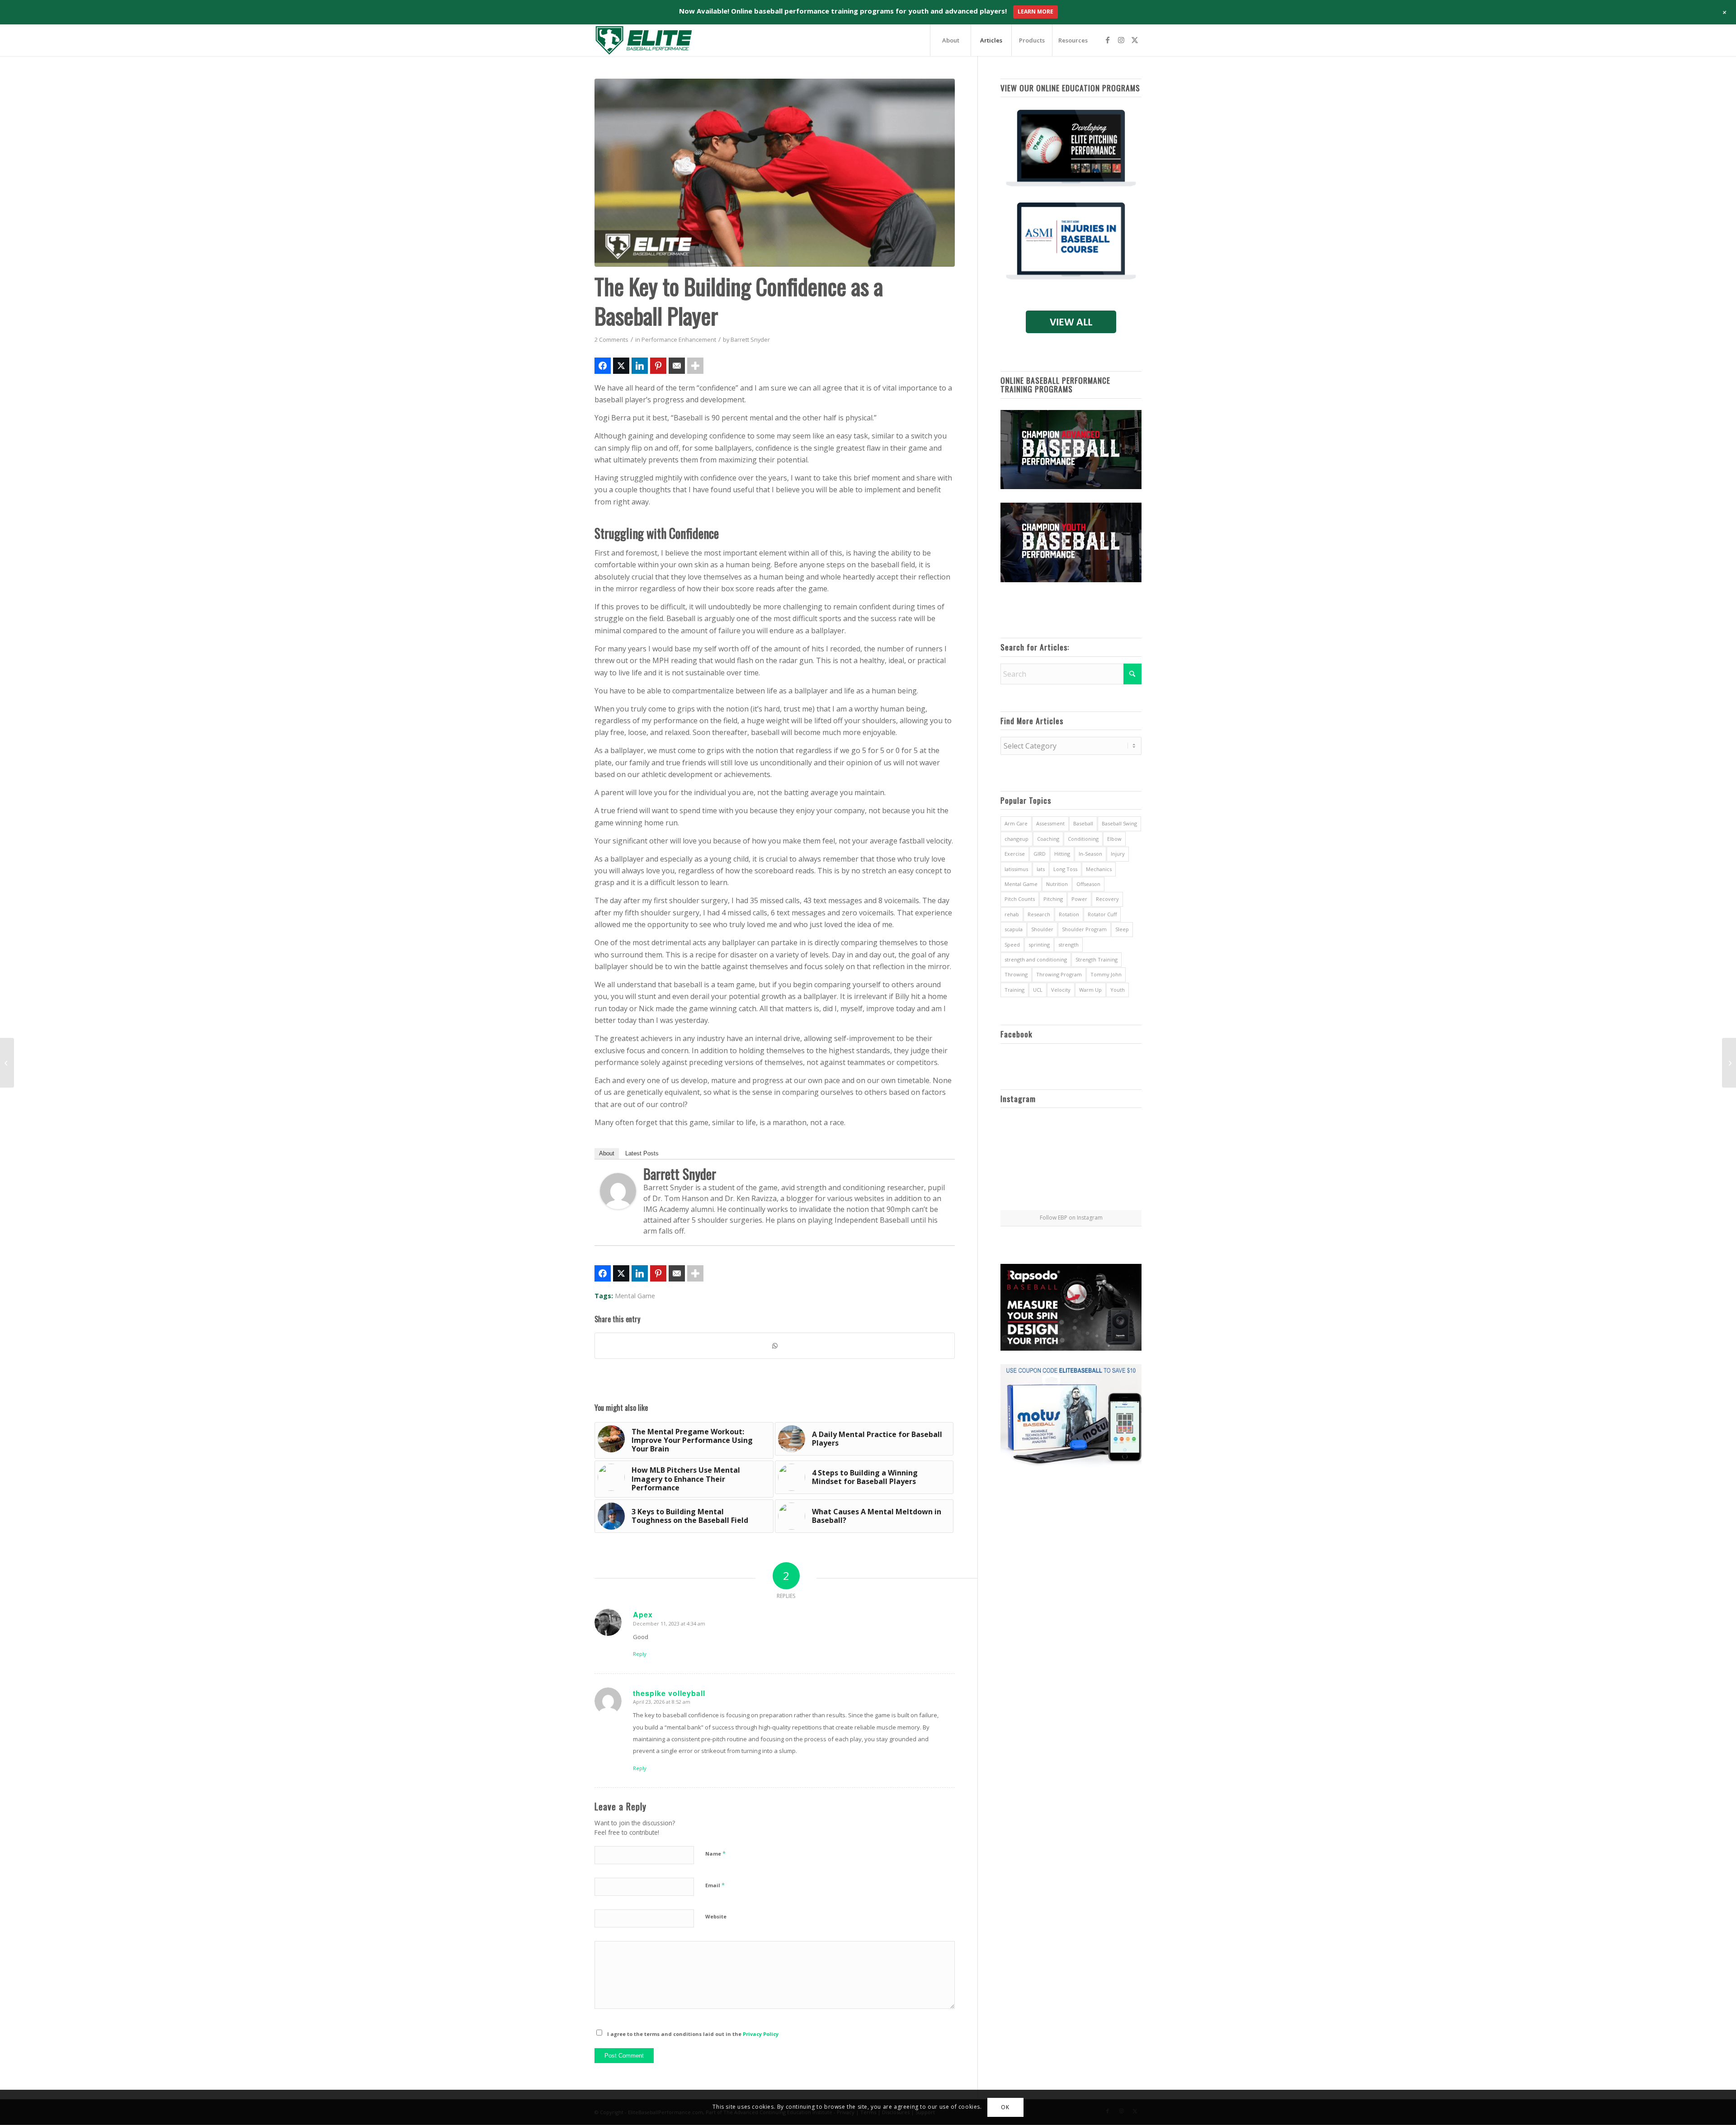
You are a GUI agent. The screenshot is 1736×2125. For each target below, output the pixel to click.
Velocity (1061, 990)
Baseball (1083, 823)
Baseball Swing (1119, 823)
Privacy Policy (761, 2034)
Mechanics (1099, 869)
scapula (1014, 929)
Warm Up (1090, 990)
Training (1014, 990)
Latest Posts (642, 1153)
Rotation (1069, 914)
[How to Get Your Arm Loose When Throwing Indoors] (7, 1063)
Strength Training (1097, 959)
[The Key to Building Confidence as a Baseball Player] (775, 173)
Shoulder (1042, 929)
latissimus (1016, 869)
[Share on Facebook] (603, 366)
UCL (1038, 990)
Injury (1118, 854)
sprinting (1039, 945)
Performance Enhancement (679, 339)
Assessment (1050, 823)
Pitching (1053, 899)
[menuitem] (950, 40)
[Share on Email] (677, 366)
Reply (640, 1654)
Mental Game (635, 1296)
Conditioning (1083, 839)
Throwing (1016, 974)
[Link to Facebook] (1108, 40)
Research (1039, 914)
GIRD (1040, 854)
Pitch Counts (1020, 899)
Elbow (1114, 839)
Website (716, 1916)
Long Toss (1065, 869)
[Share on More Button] (695, 366)
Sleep (1122, 929)
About (607, 1153)
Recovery (1107, 899)
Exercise (1015, 854)
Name (715, 1853)
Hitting (1062, 854)
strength (1068, 945)
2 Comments (611, 339)
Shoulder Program (1084, 929)
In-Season (1090, 854)
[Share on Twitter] (621, 366)
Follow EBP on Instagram (1071, 1218)
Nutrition (1057, 884)
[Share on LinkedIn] (640, 366)
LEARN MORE (1035, 12)
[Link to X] (1135, 40)
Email (715, 1885)
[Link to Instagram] (1121, 40)
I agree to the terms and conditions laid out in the (693, 2034)
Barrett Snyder (750, 339)
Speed (1012, 945)
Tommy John (1106, 974)
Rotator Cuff (1102, 914)
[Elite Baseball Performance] (644, 40)
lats (1041, 869)
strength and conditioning (1036, 959)
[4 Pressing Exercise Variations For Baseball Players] (1729, 1063)
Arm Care (1016, 823)
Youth (1118, 990)
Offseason (1088, 884)
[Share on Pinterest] (658, 366)
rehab (1012, 914)
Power (1079, 899)
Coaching (1048, 839)
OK (1005, 2107)
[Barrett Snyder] (618, 1206)
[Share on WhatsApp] (775, 1346)
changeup (1017, 839)
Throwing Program (1059, 974)
